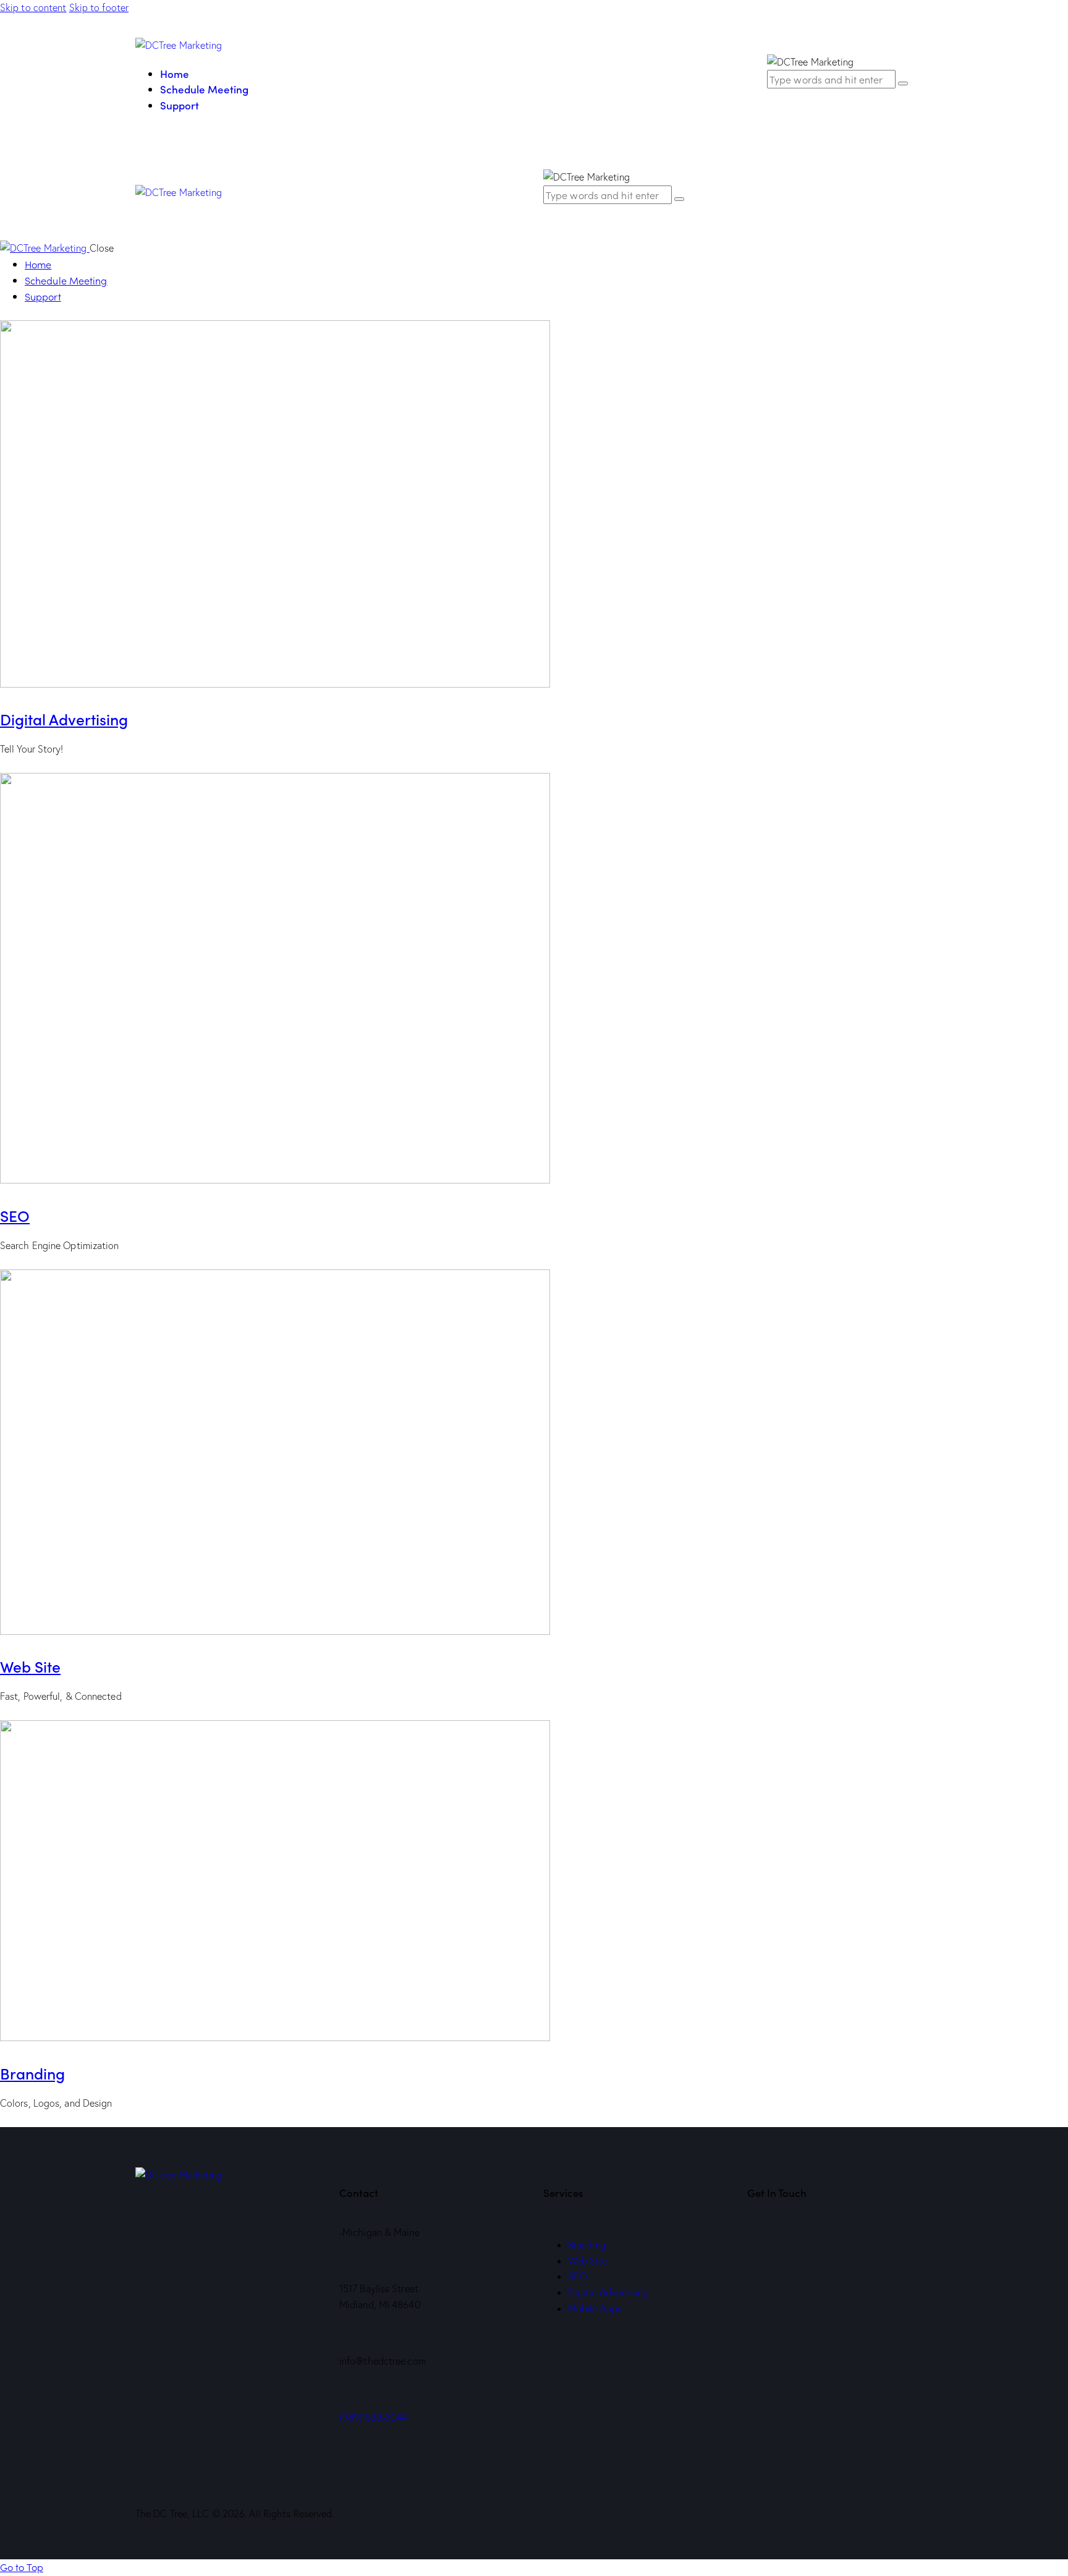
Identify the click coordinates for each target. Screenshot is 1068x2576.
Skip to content (33, 7)
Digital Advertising (64, 719)
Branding (32, 2073)
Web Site (30, 1666)
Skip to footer (99, 7)
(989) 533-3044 (373, 2417)
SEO (15, 1215)
